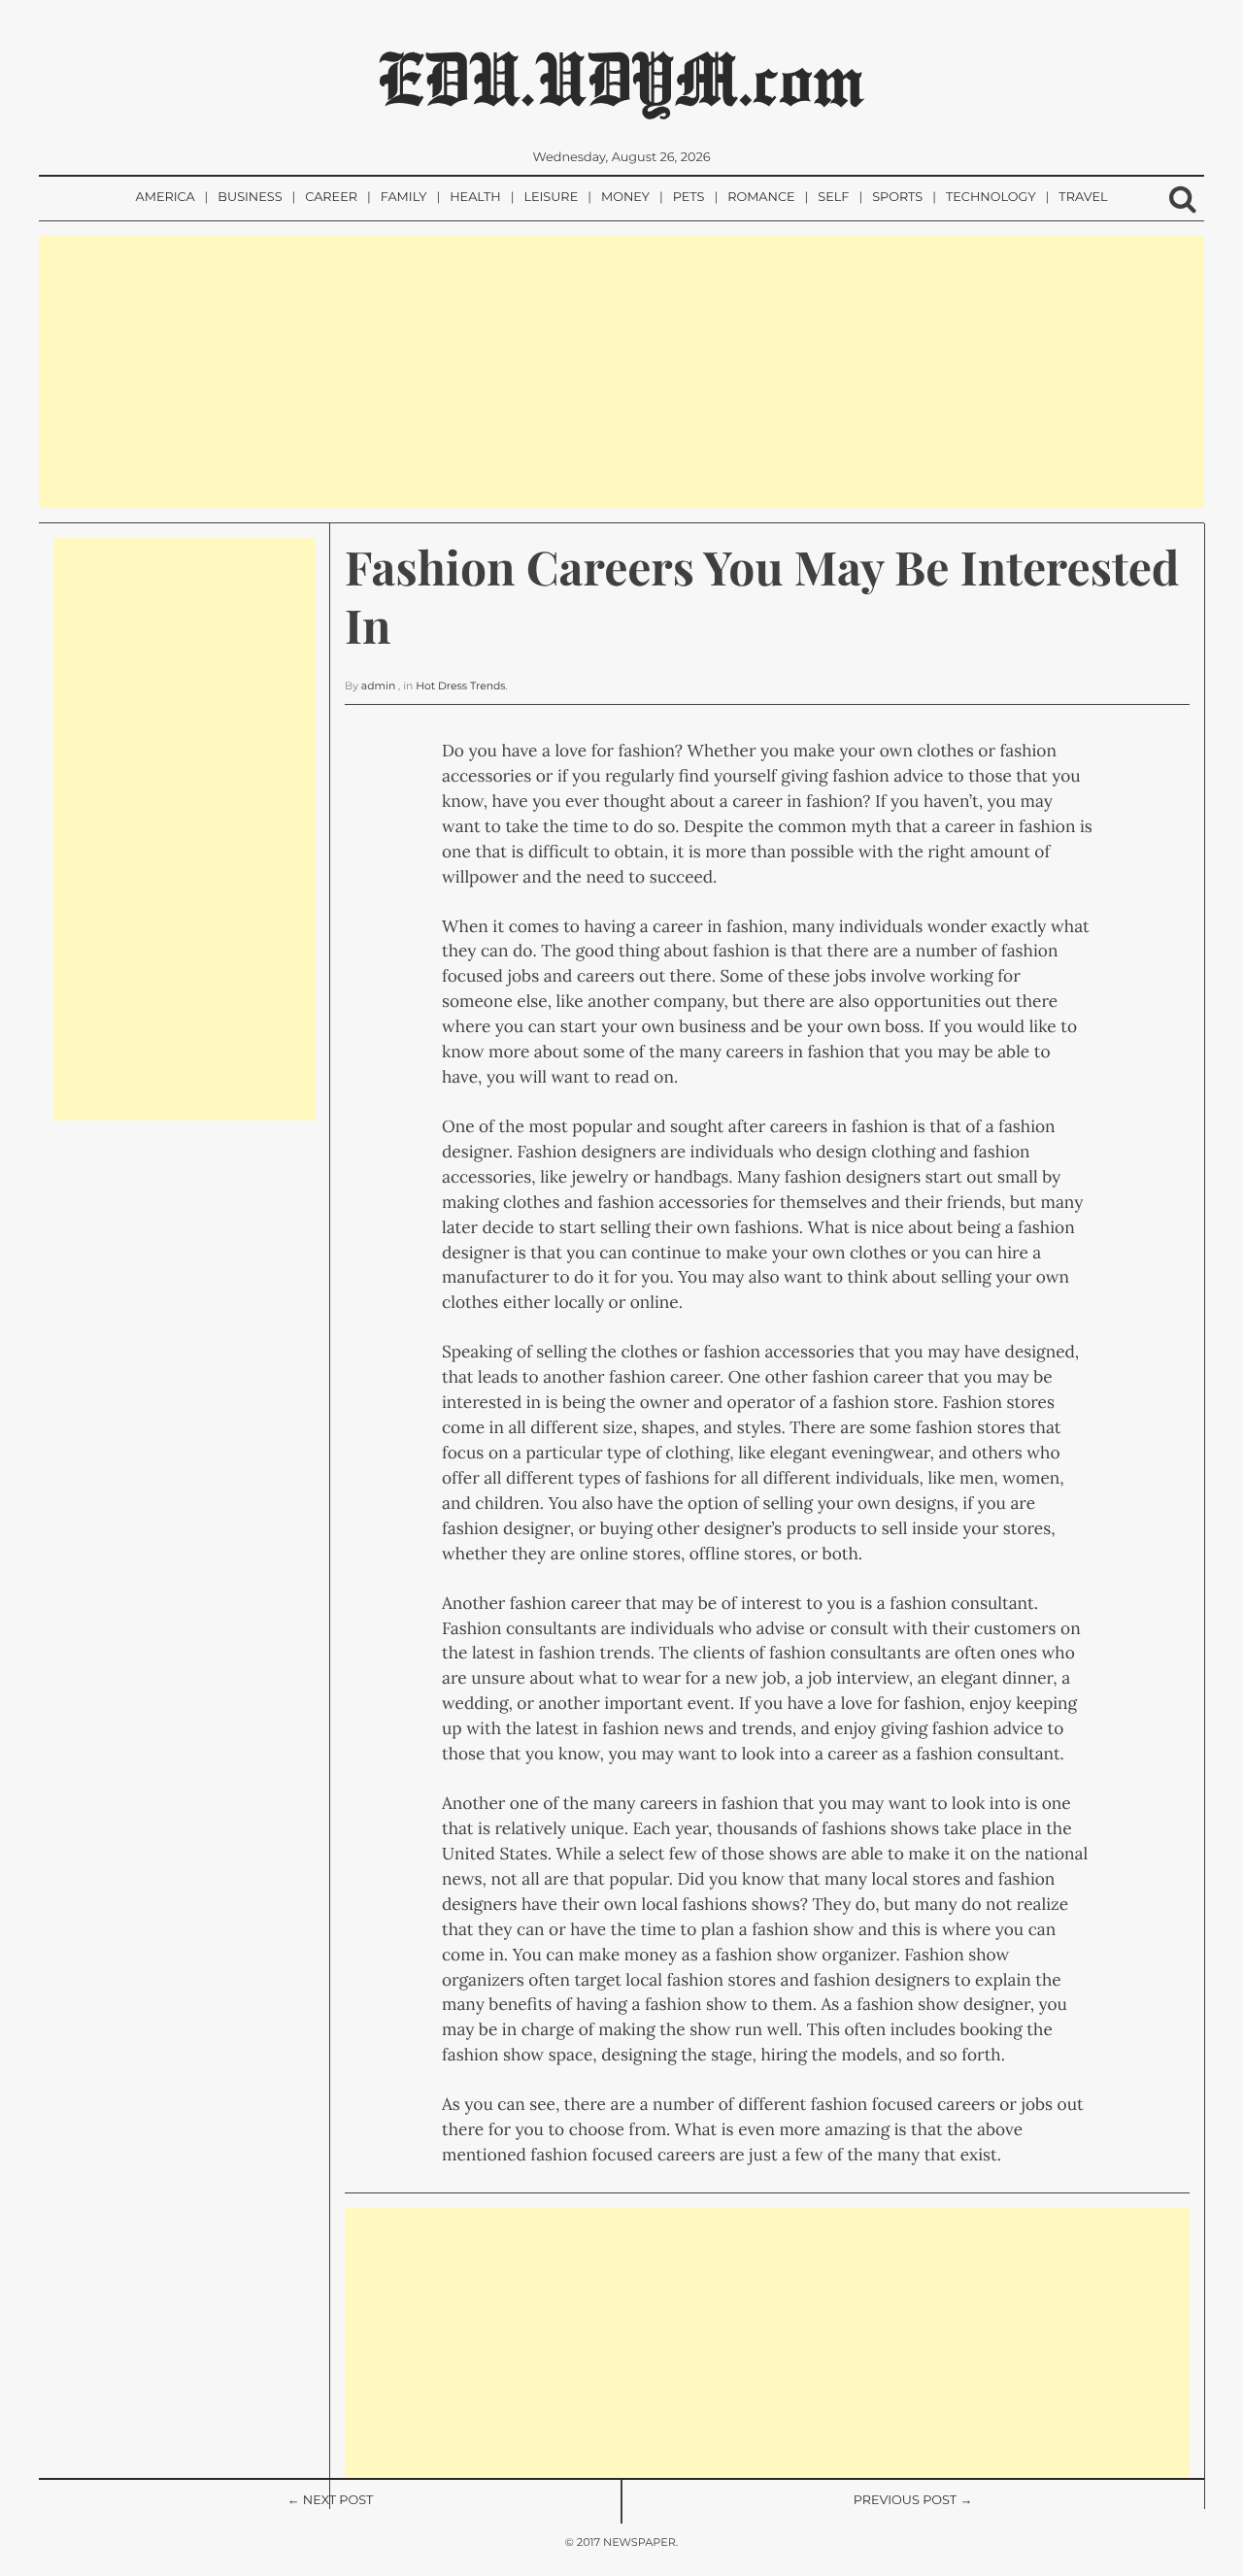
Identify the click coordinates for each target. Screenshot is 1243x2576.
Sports (897, 198)
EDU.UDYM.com (621, 78)
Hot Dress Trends (460, 686)
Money (625, 198)
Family (404, 198)
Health (475, 198)
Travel (1083, 198)
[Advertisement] (621, 372)
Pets (689, 198)
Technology (991, 198)
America (165, 198)
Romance (761, 198)
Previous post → (913, 2501)
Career (331, 198)
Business (250, 198)
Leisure (551, 198)
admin (378, 686)
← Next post (331, 2501)
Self (833, 198)
